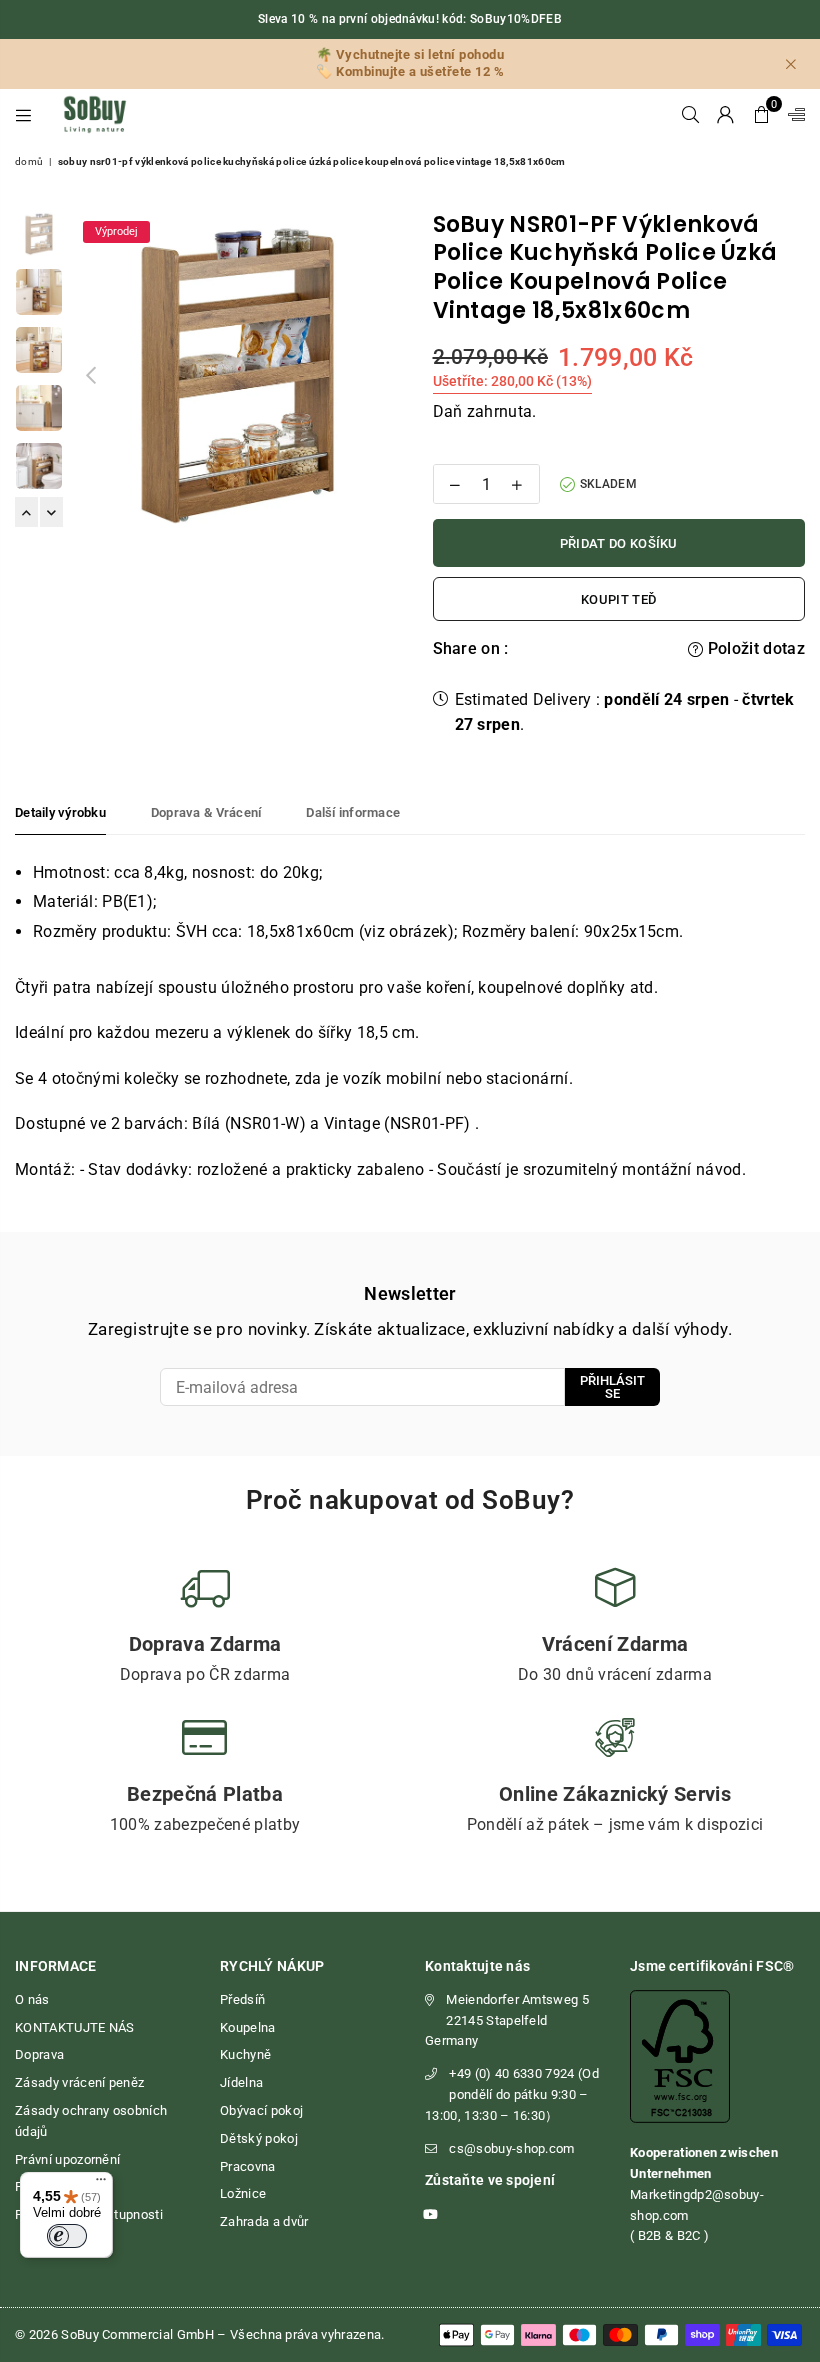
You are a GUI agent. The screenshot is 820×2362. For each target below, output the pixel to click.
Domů (29, 161)
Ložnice (243, 2193)
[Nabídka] (101, 2184)
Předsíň (242, 1999)
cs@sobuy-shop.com (511, 2148)
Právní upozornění (67, 2159)
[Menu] (23, 114)
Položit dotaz (754, 648)
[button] (761, 114)
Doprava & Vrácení (206, 812)
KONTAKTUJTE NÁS (75, 2027)
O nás (32, 1999)
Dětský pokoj (259, 2138)
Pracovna (248, 2166)
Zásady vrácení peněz (79, 2082)
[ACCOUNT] (725, 114)
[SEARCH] (690, 114)
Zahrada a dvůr (264, 2221)
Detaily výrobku (60, 812)
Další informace (353, 812)
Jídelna (241, 2082)
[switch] (67, 2236)
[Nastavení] (792, 114)
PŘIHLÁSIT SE (612, 1387)
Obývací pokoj (261, 2110)
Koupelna (248, 2027)
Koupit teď (618, 599)
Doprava (39, 2054)
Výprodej (116, 231)
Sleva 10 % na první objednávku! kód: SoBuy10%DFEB (410, 19)
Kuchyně (245, 2054)
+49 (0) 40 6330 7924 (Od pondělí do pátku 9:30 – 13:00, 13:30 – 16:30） (512, 2094)
